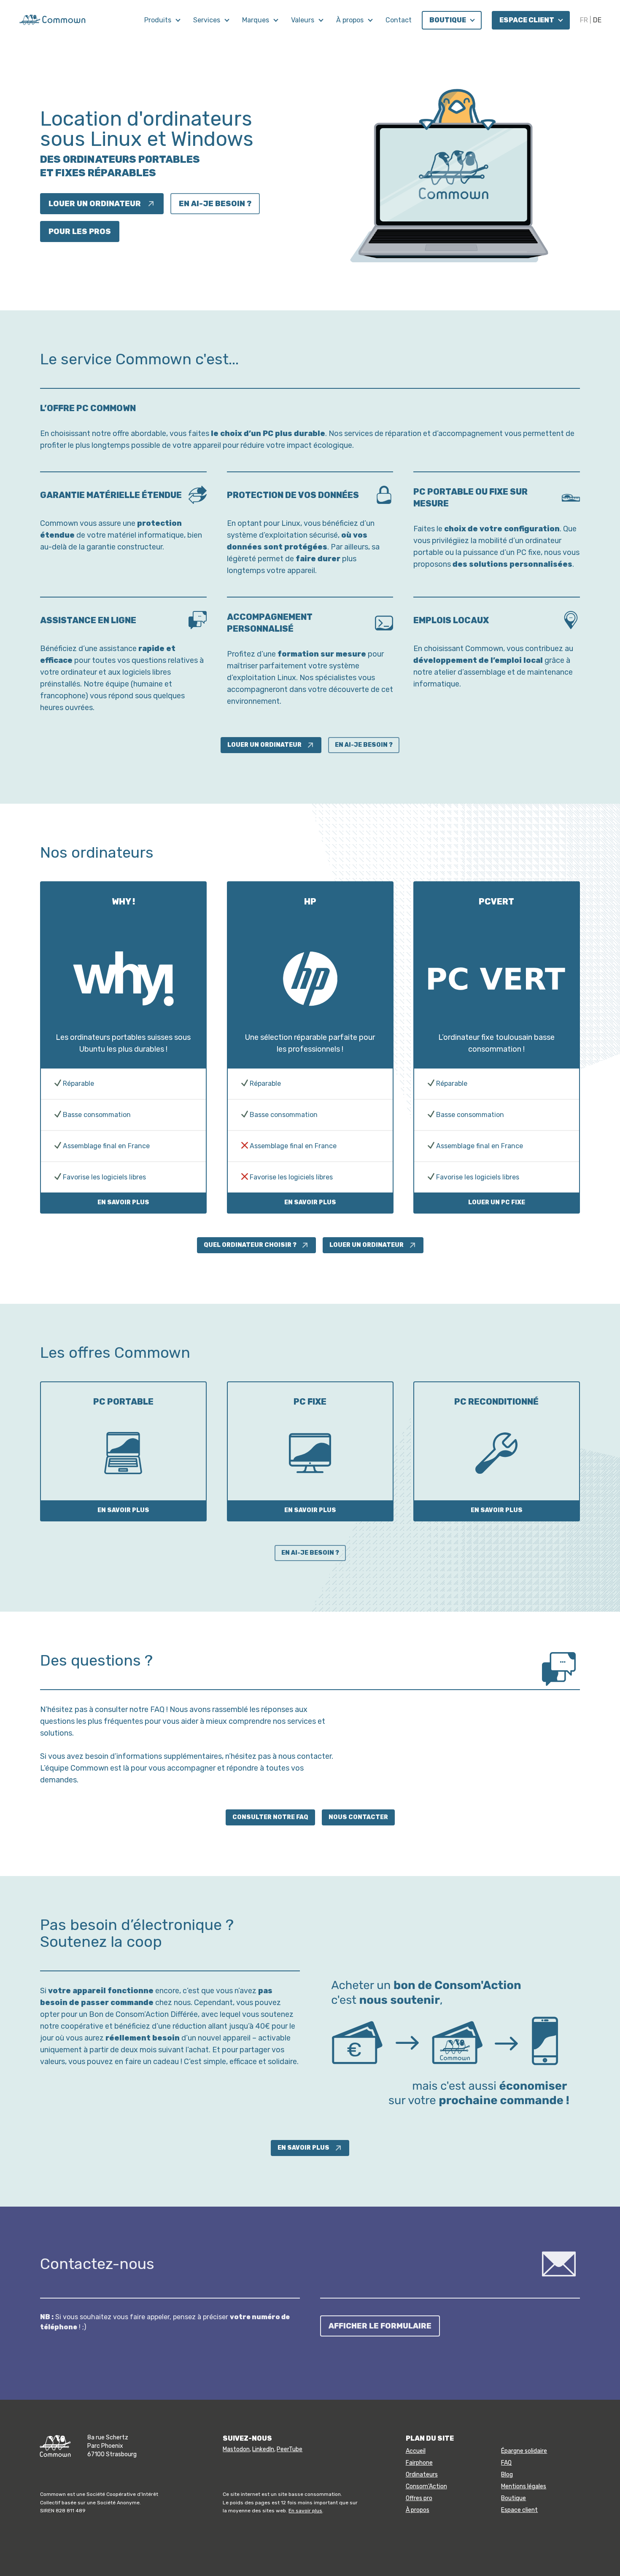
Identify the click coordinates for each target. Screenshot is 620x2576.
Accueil (416, 2451)
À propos (351, 20)
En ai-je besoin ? (215, 204)
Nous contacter (358, 1817)
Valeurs (303, 20)
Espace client (527, 20)
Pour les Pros (80, 231)
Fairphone (419, 2463)
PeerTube (290, 2449)
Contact (399, 20)
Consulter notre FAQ (270, 1817)
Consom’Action (426, 2486)
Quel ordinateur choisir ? (250, 1245)
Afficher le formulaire (380, 2326)
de (597, 20)
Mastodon (236, 2449)
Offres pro (419, 2498)
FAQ (506, 2463)
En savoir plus (123, 1202)
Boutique (448, 20)
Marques (256, 20)
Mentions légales (524, 2486)
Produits (159, 20)
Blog (507, 2475)
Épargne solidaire (524, 2451)
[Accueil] (52, 19)
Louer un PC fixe (497, 1202)
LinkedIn (263, 2449)
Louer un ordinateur (95, 204)
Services (208, 20)
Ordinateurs (422, 2475)
